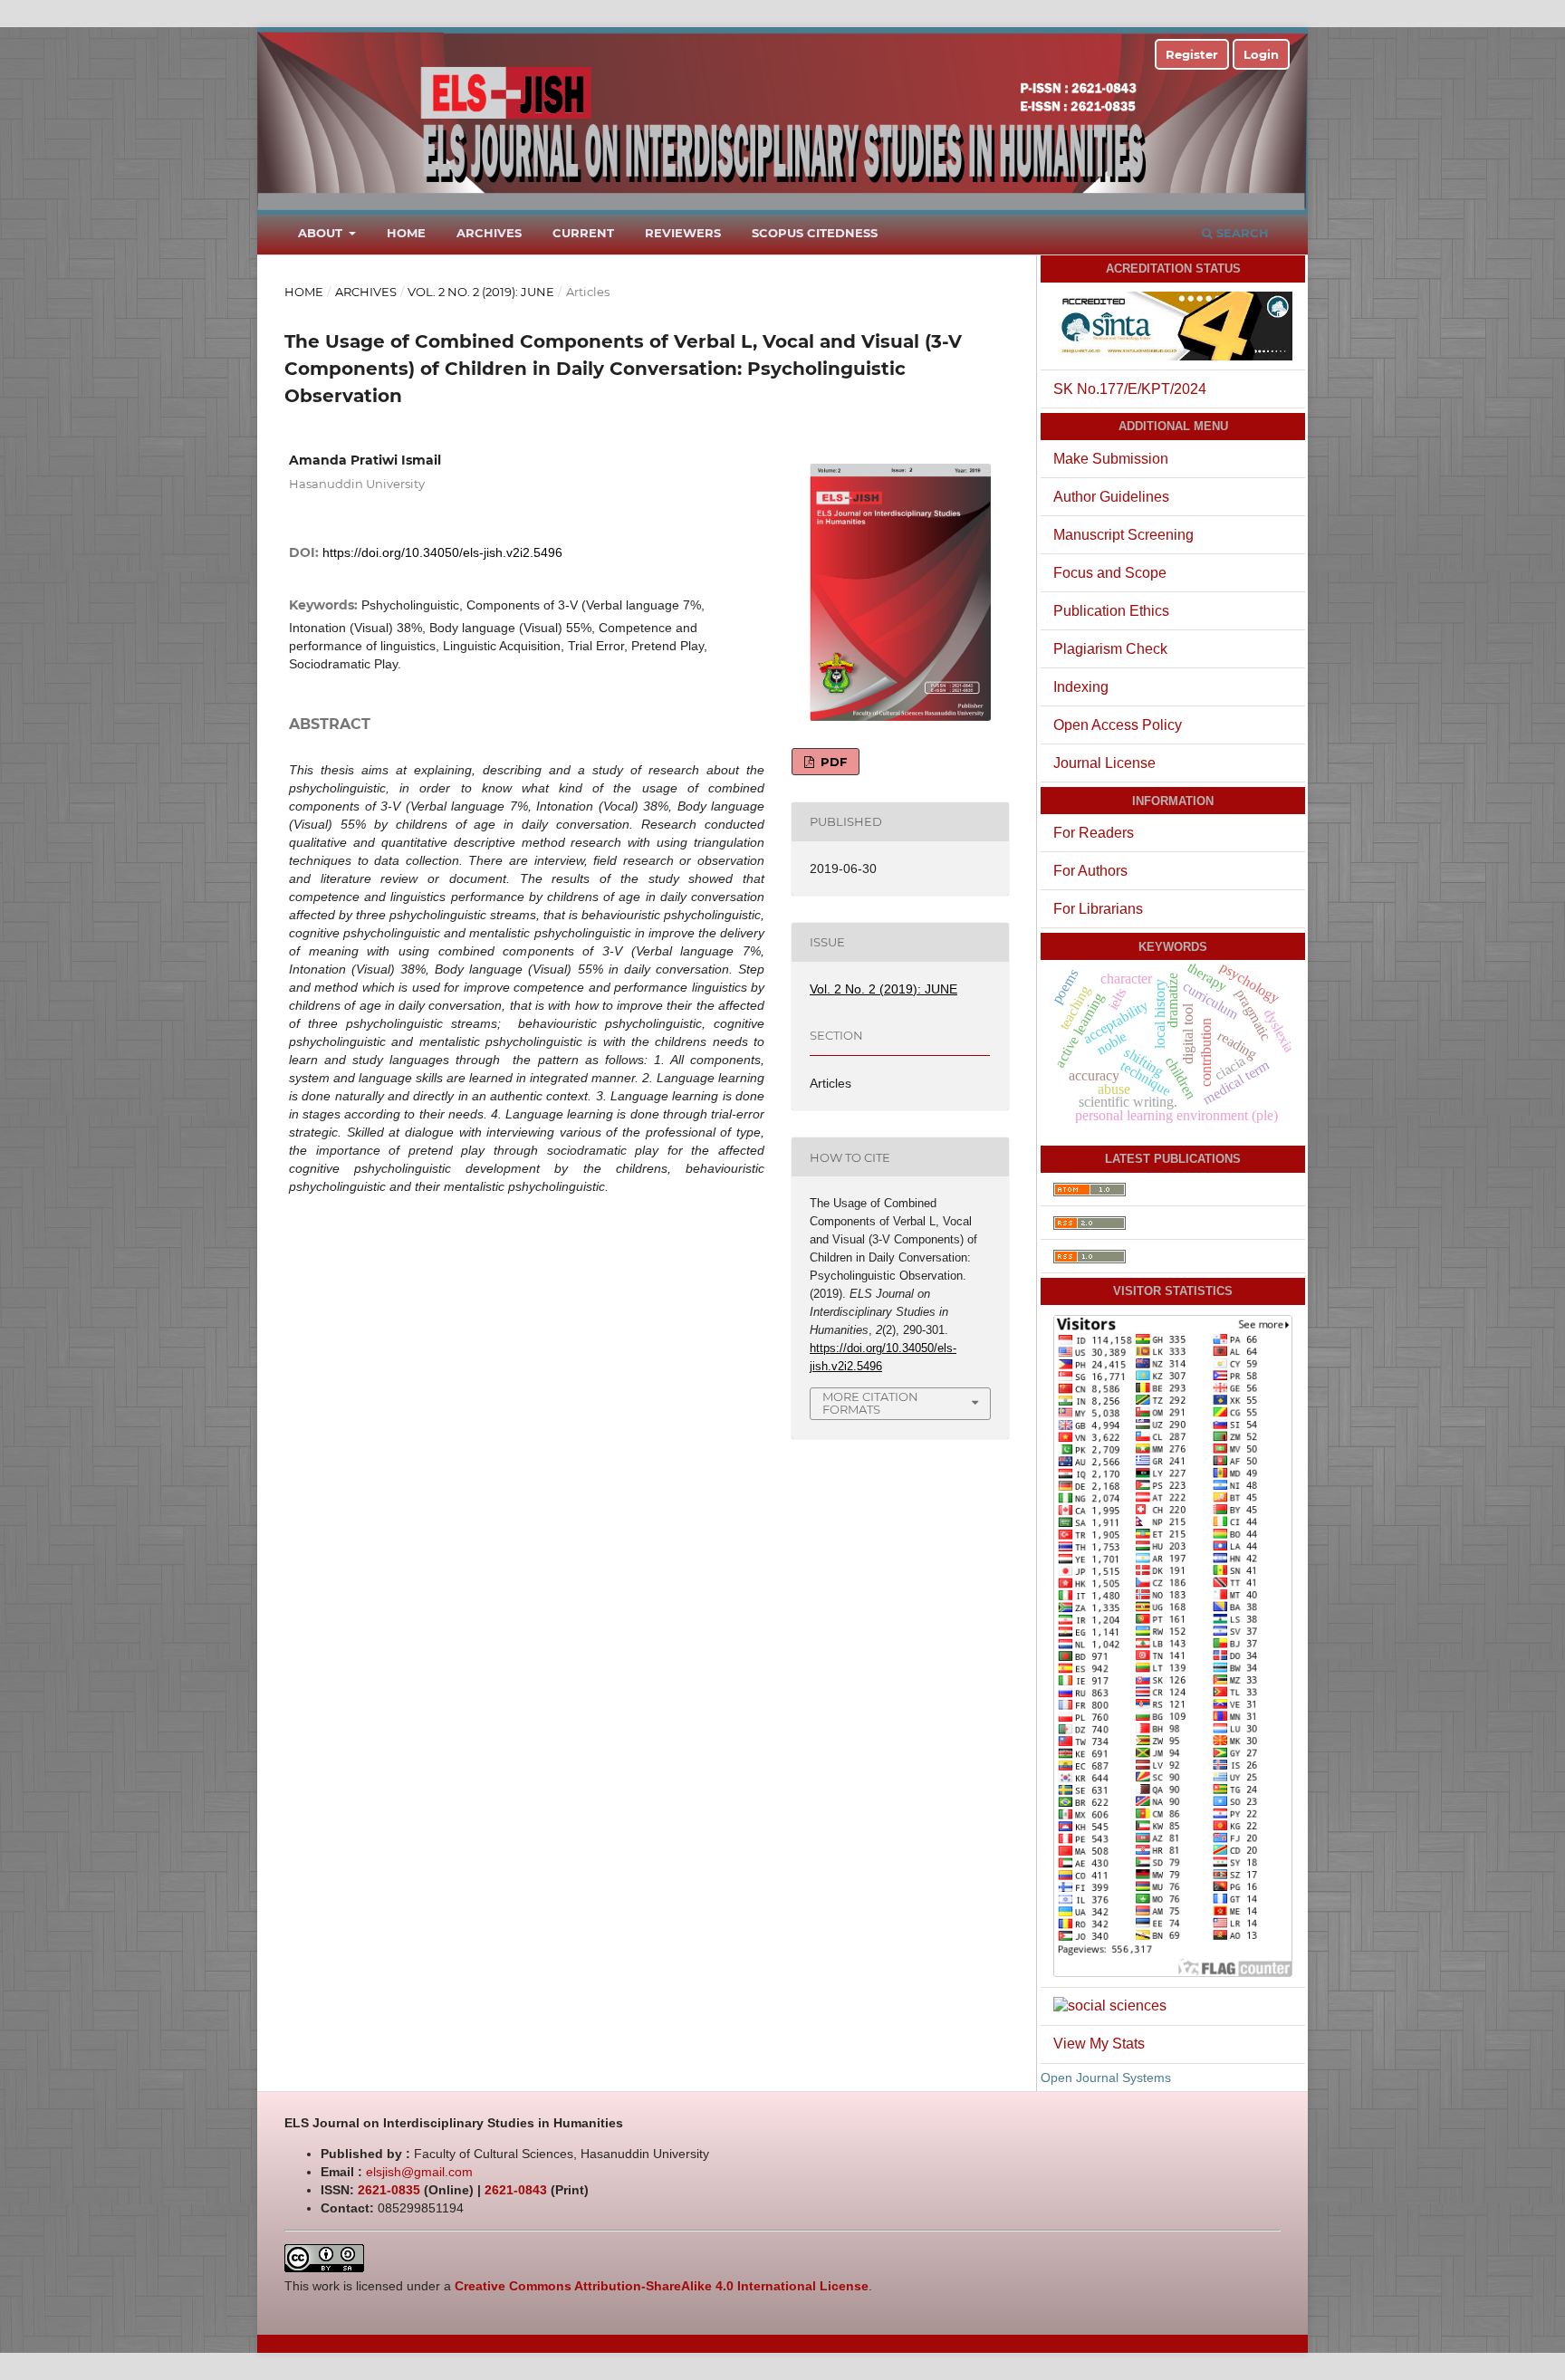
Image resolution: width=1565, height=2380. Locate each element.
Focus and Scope (1110, 573)
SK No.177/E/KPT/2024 (1130, 389)
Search (1241, 233)
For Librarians (1098, 909)
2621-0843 (516, 2190)
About (322, 233)
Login (1261, 54)
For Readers (1094, 833)
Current (583, 233)
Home (406, 233)
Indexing (1081, 687)
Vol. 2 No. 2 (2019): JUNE (481, 292)
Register (1192, 54)
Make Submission (1111, 459)
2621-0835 (389, 2190)
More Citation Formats (870, 1403)
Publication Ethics (1111, 611)
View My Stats (1099, 2044)
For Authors (1090, 871)
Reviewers (683, 233)
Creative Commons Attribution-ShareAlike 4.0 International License (662, 2286)
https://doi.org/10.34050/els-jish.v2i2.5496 (442, 552)
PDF (832, 762)
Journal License (1104, 763)
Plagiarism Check (1110, 649)
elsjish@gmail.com (419, 2172)
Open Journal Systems (1106, 2078)
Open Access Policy (1118, 725)
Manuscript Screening (1123, 535)
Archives (489, 233)
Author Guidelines (1111, 497)
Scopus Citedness (815, 233)
